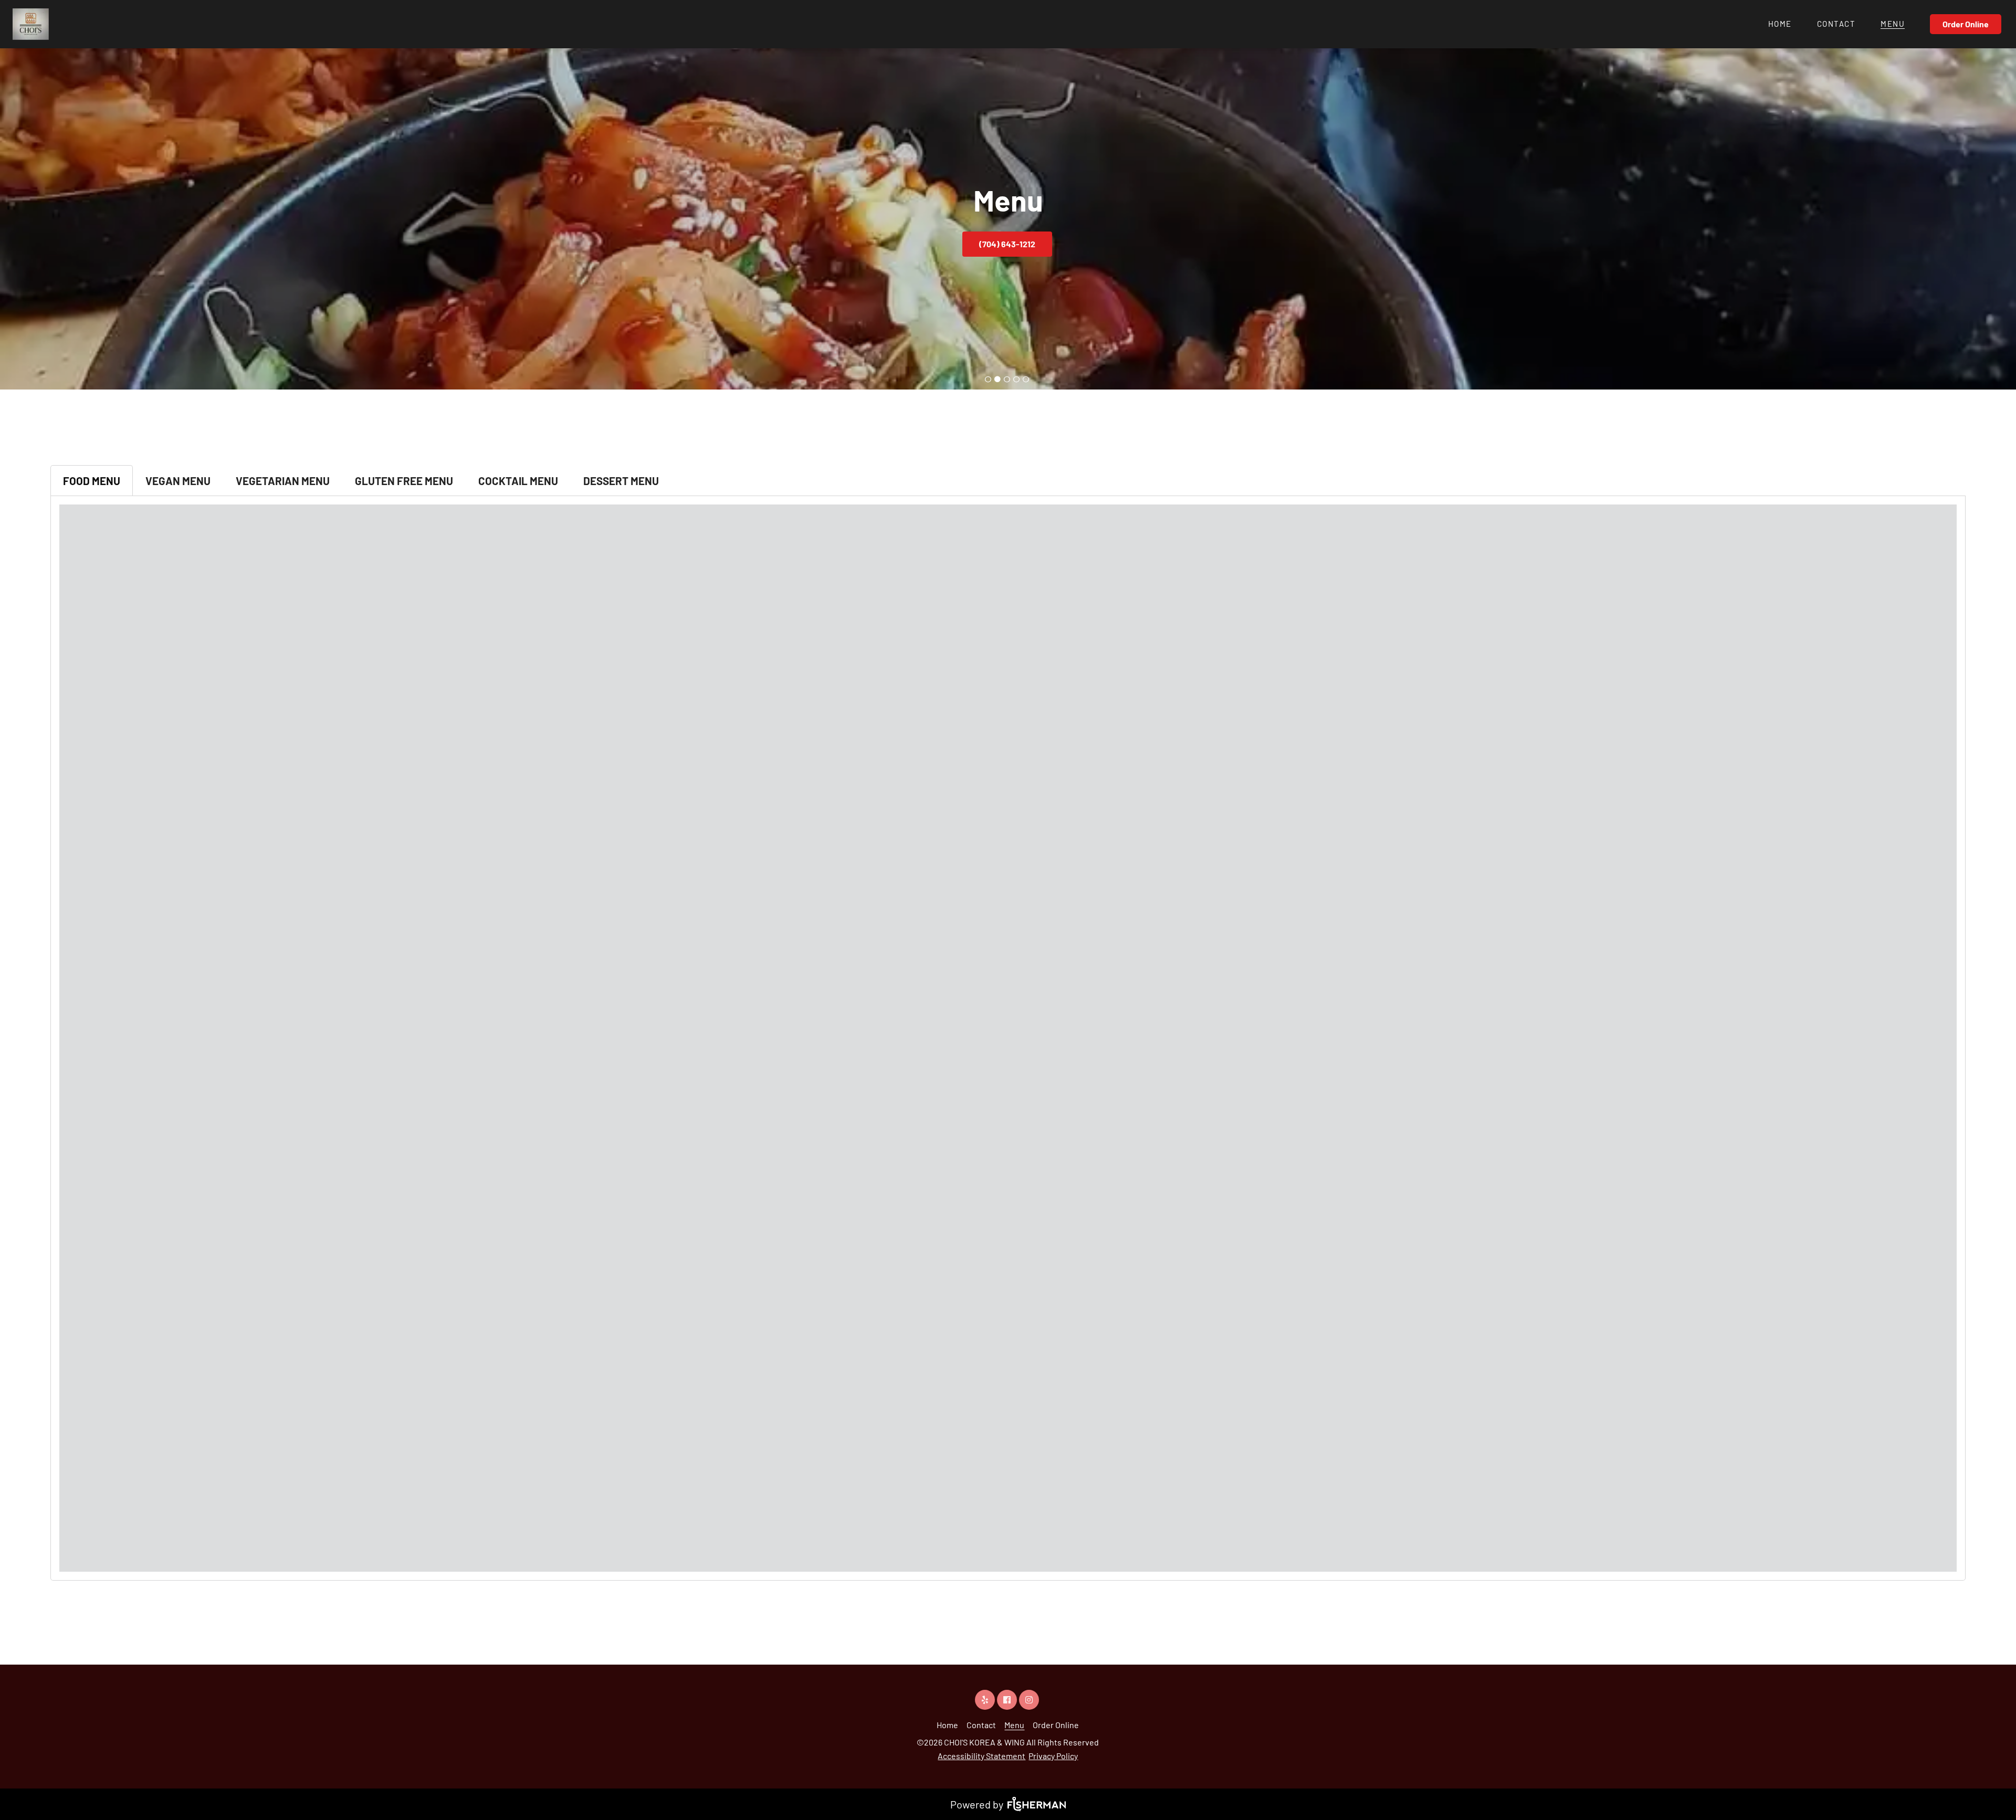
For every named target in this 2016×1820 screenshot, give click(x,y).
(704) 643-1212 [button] (1007, 244)
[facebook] (1008, 1700)
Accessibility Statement (981, 1756)
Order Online (1966, 24)
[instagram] (1030, 1700)
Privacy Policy (1053, 1756)
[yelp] (986, 1700)
